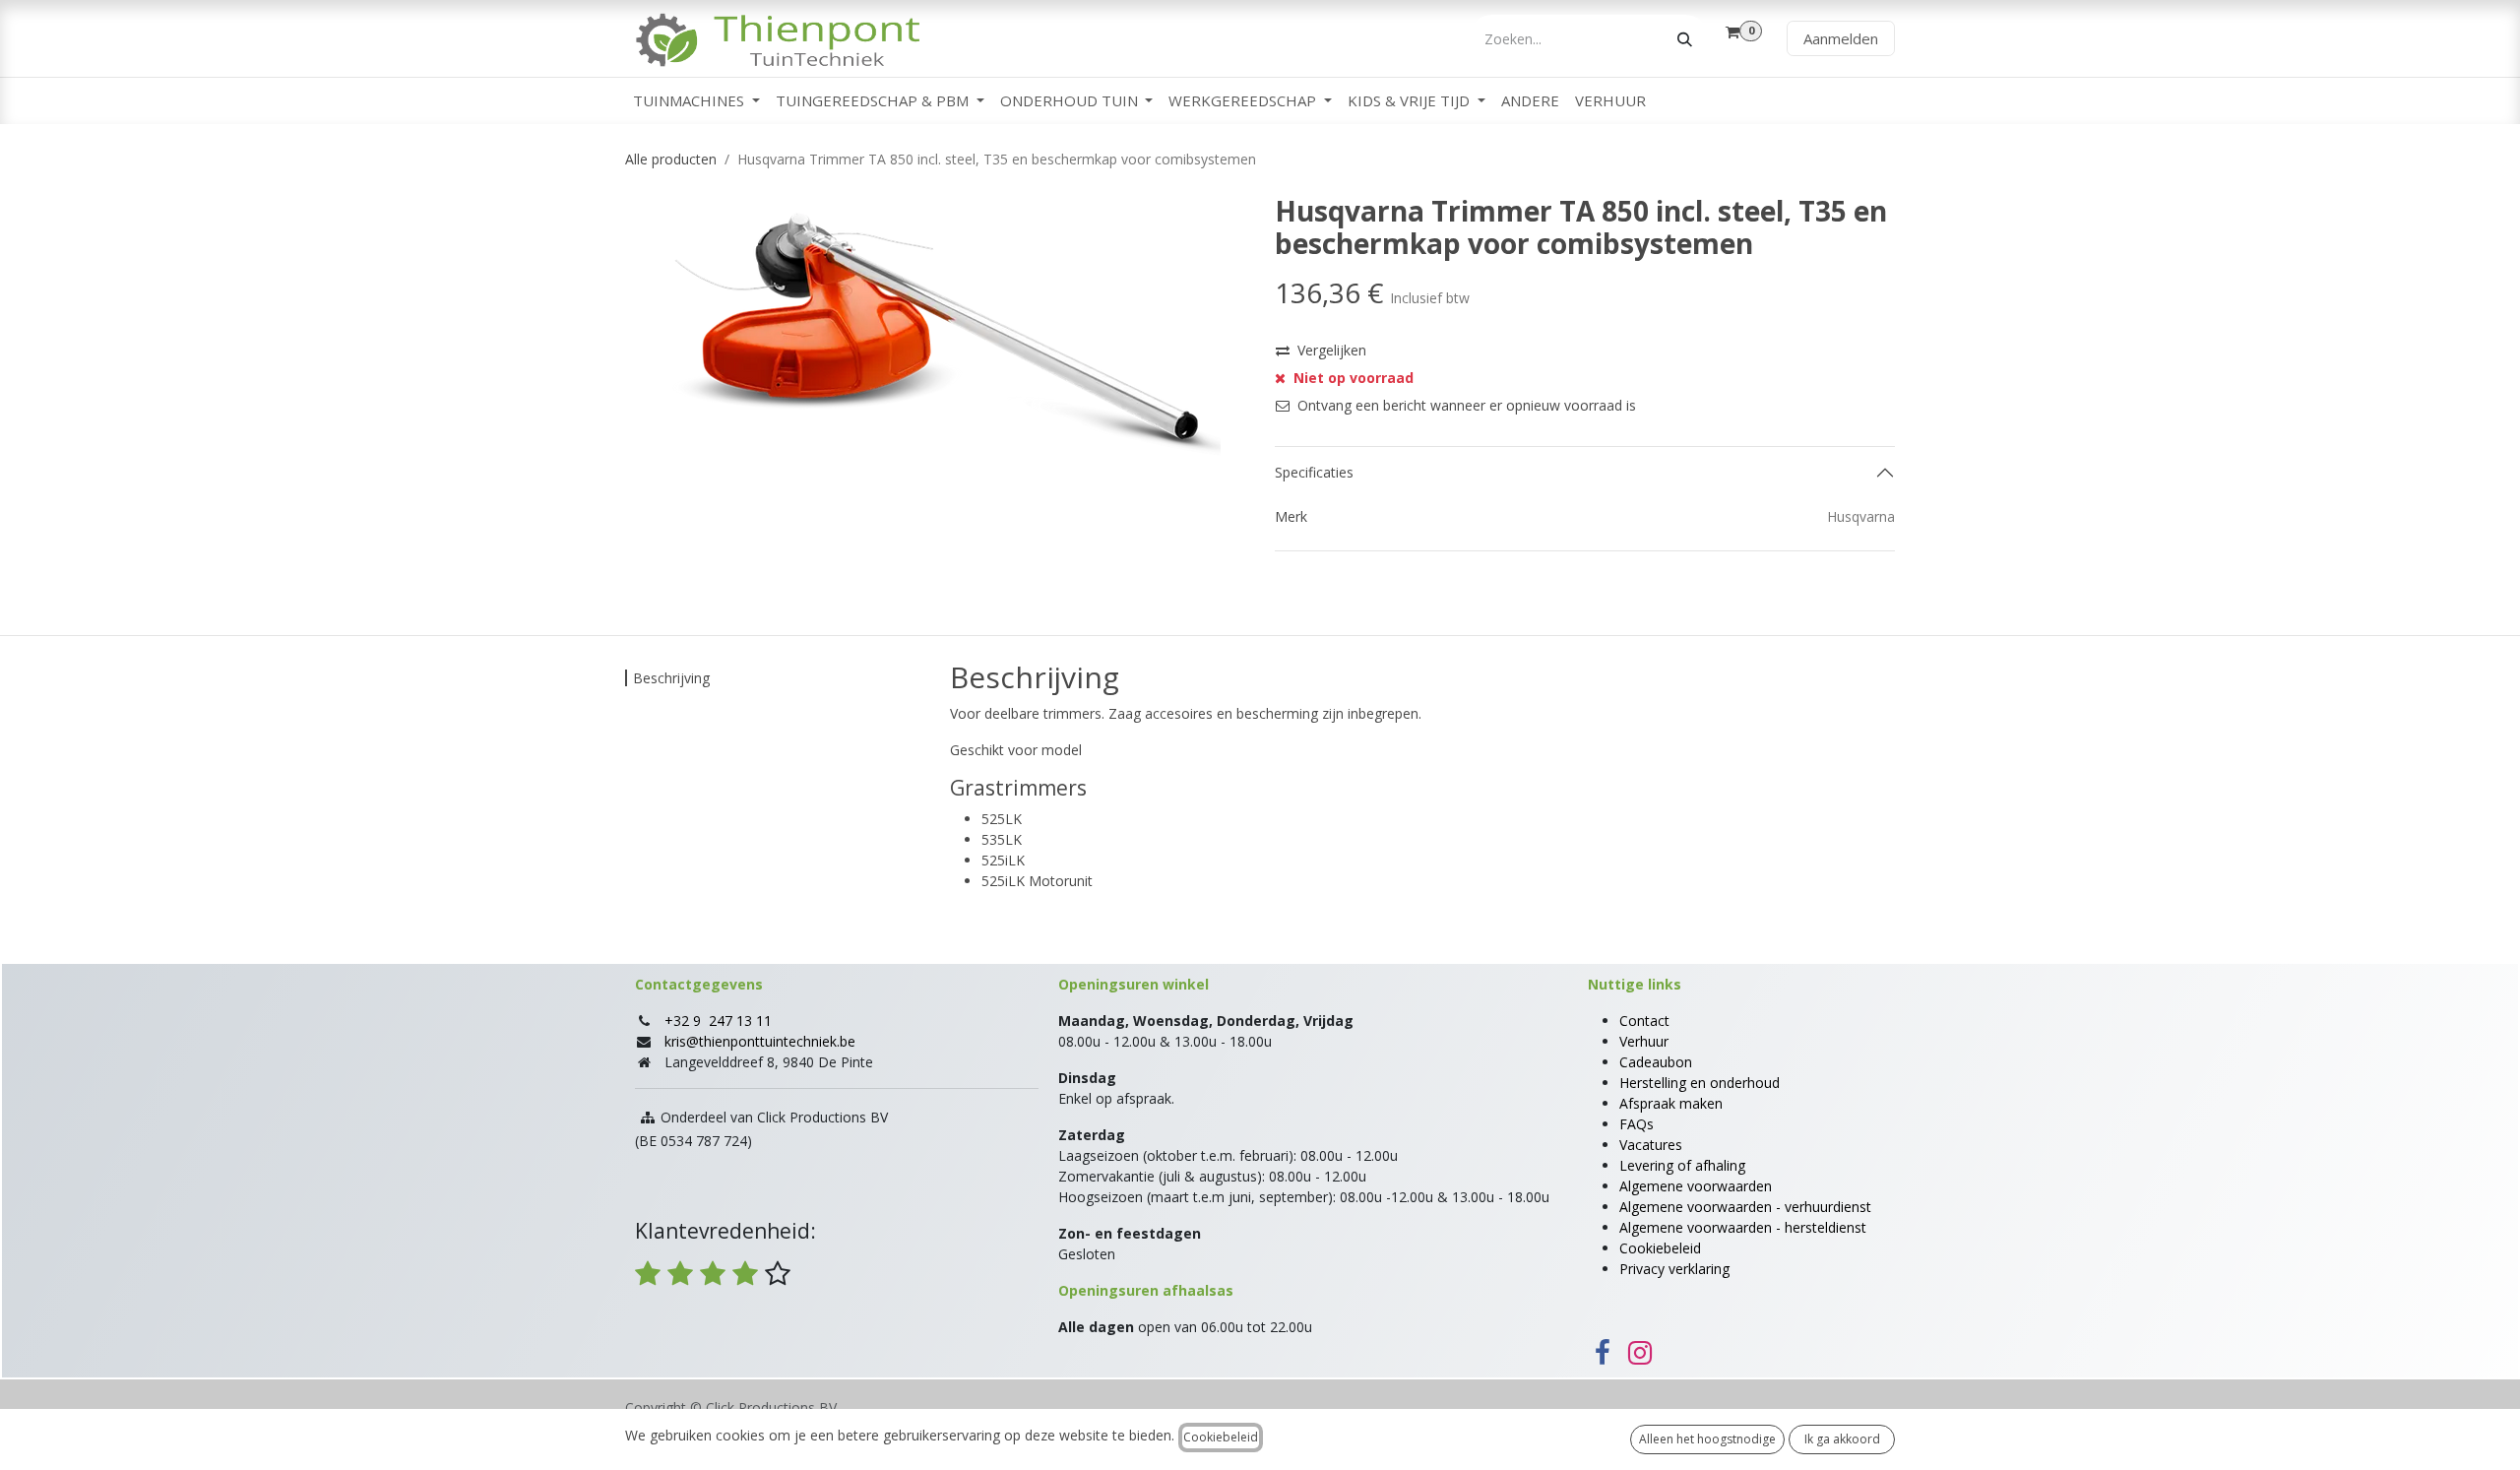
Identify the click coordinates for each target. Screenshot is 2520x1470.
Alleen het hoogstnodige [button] (1707, 1439)
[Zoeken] (1685, 39)
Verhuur (1644, 1041)
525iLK (1003, 860)
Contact (1644, 1021)
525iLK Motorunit (1037, 881)
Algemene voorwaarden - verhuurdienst (1745, 1207)
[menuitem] (696, 101)
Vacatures (1651, 1145)
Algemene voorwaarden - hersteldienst (1743, 1227)
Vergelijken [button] (1332, 350)
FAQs (1637, 1124)
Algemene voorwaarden (1696, 1186)
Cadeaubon (1656, 1062)
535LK (1002, 839)
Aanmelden (1841, 38)
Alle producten (671, 159)
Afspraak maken (1671, 1103)
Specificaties (1314, 472)
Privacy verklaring (1674, 1269)
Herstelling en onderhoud (1700, 1083)
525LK (1002, 819)
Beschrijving (671, 678)
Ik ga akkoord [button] (1842, 1439)
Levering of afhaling (1682, 1165)
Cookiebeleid (1660, 1248)
